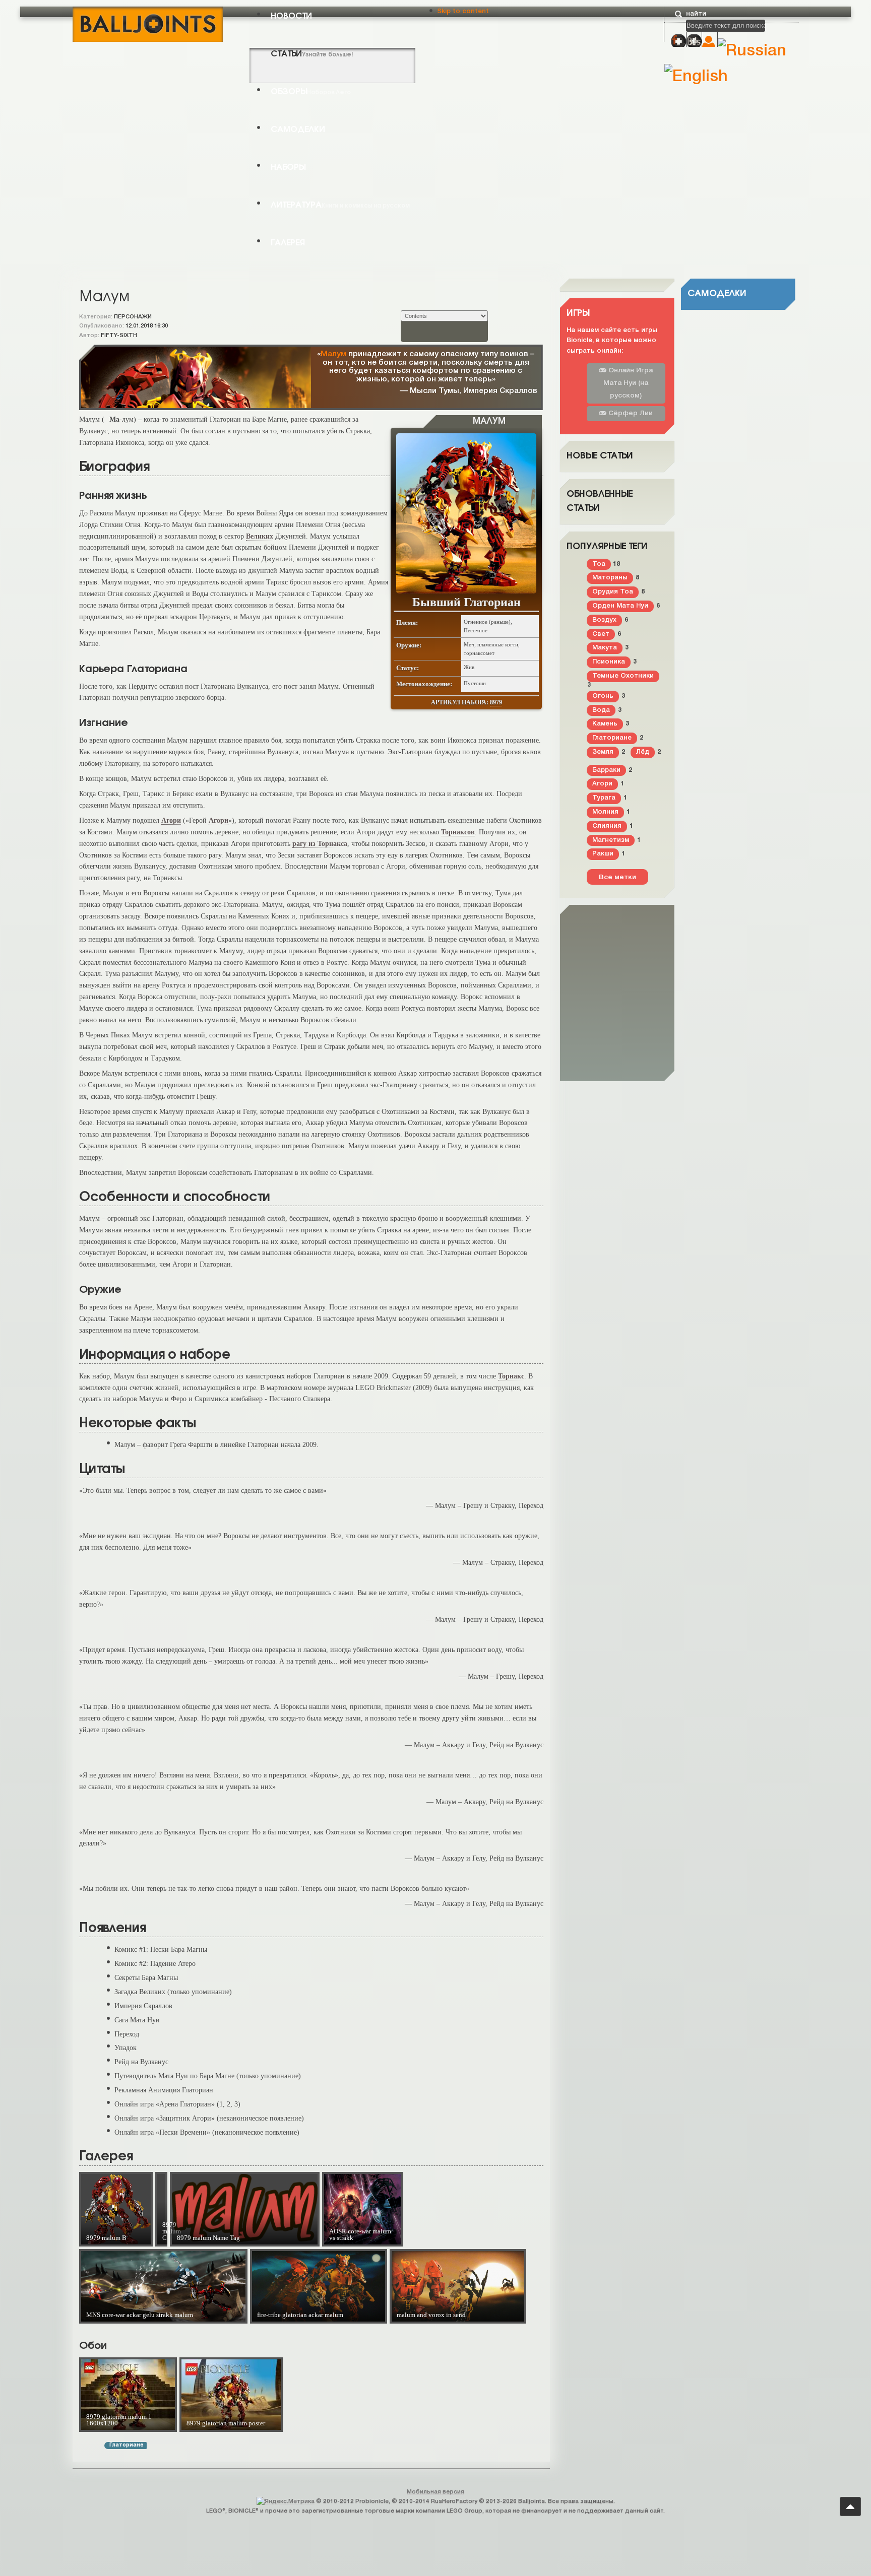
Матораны (610, 578)
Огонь (603, 696)
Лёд (643, 752)
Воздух (604, 620)
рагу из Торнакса (320, 843)
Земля (603, 752)
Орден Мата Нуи (620, 606)
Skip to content (463, 11)
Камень (605, 724)
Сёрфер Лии (630, 413)
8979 (496, 702)
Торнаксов (458, 832)
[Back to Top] (850, 2506)
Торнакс (511, 1376)
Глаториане (127, 2445)
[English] (696, 77)
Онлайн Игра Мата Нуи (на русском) (628, 383)
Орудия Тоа (613, 592)
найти (696, 14)
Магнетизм (611, 840)
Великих (260, 536)
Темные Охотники (623, 676)
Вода (601, 710)
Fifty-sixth (119, 336)
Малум (333, 354)
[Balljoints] (148, 23)
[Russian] (752, 51)
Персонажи (133, 317)
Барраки (606, 770)
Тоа (599, 564)
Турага (604, 798)
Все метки (617, 877)
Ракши (603, 854)
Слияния (607, 826)
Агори (171, 820)
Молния (605, 812)
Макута (605, 648)
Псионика (609, 662)
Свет (601, 634)
